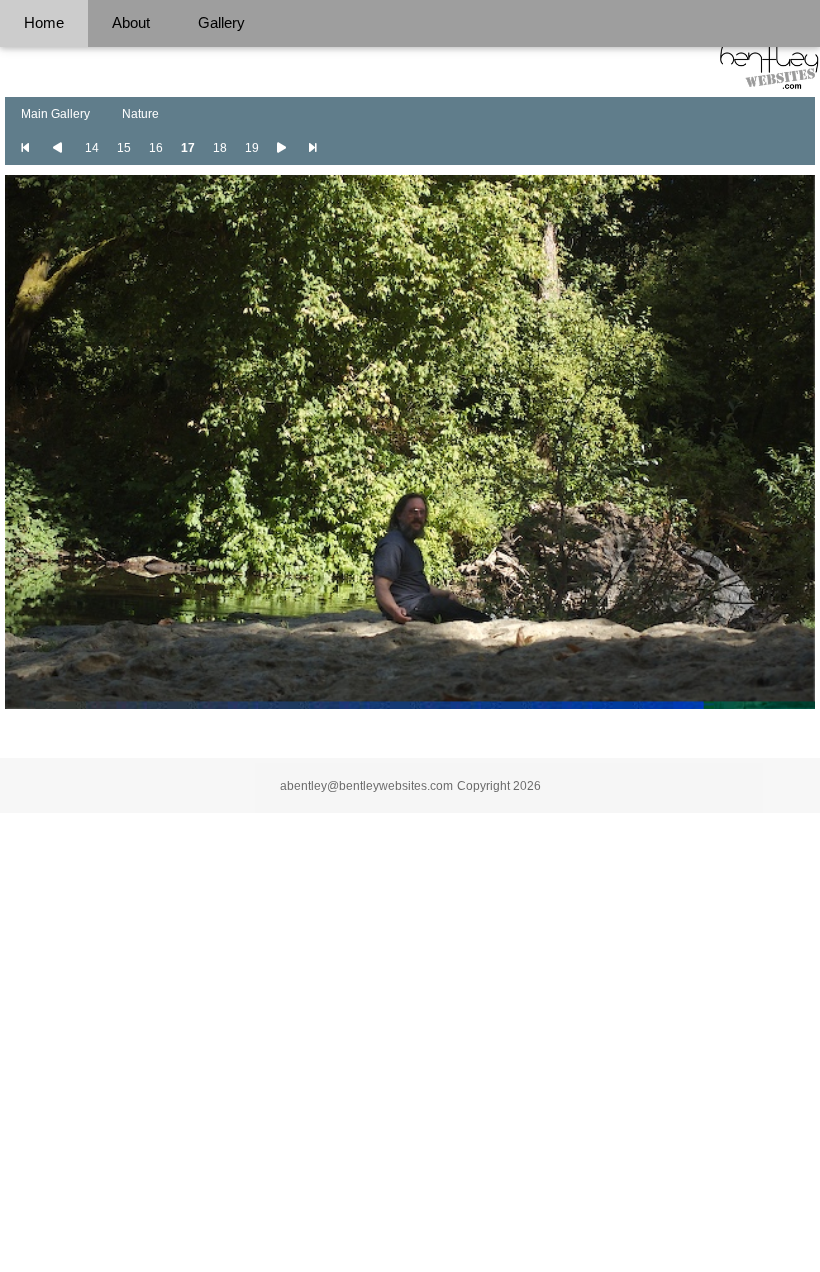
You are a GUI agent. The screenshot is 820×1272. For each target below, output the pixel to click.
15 (124, 148)
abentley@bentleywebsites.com (366, 786)
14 (92, 148)
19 (252, 148)
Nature (140, 114)
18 (220, 148)
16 (156, 148)
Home (44, 22)
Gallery (221, 22)
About (131, 22)
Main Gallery (55, 114)
